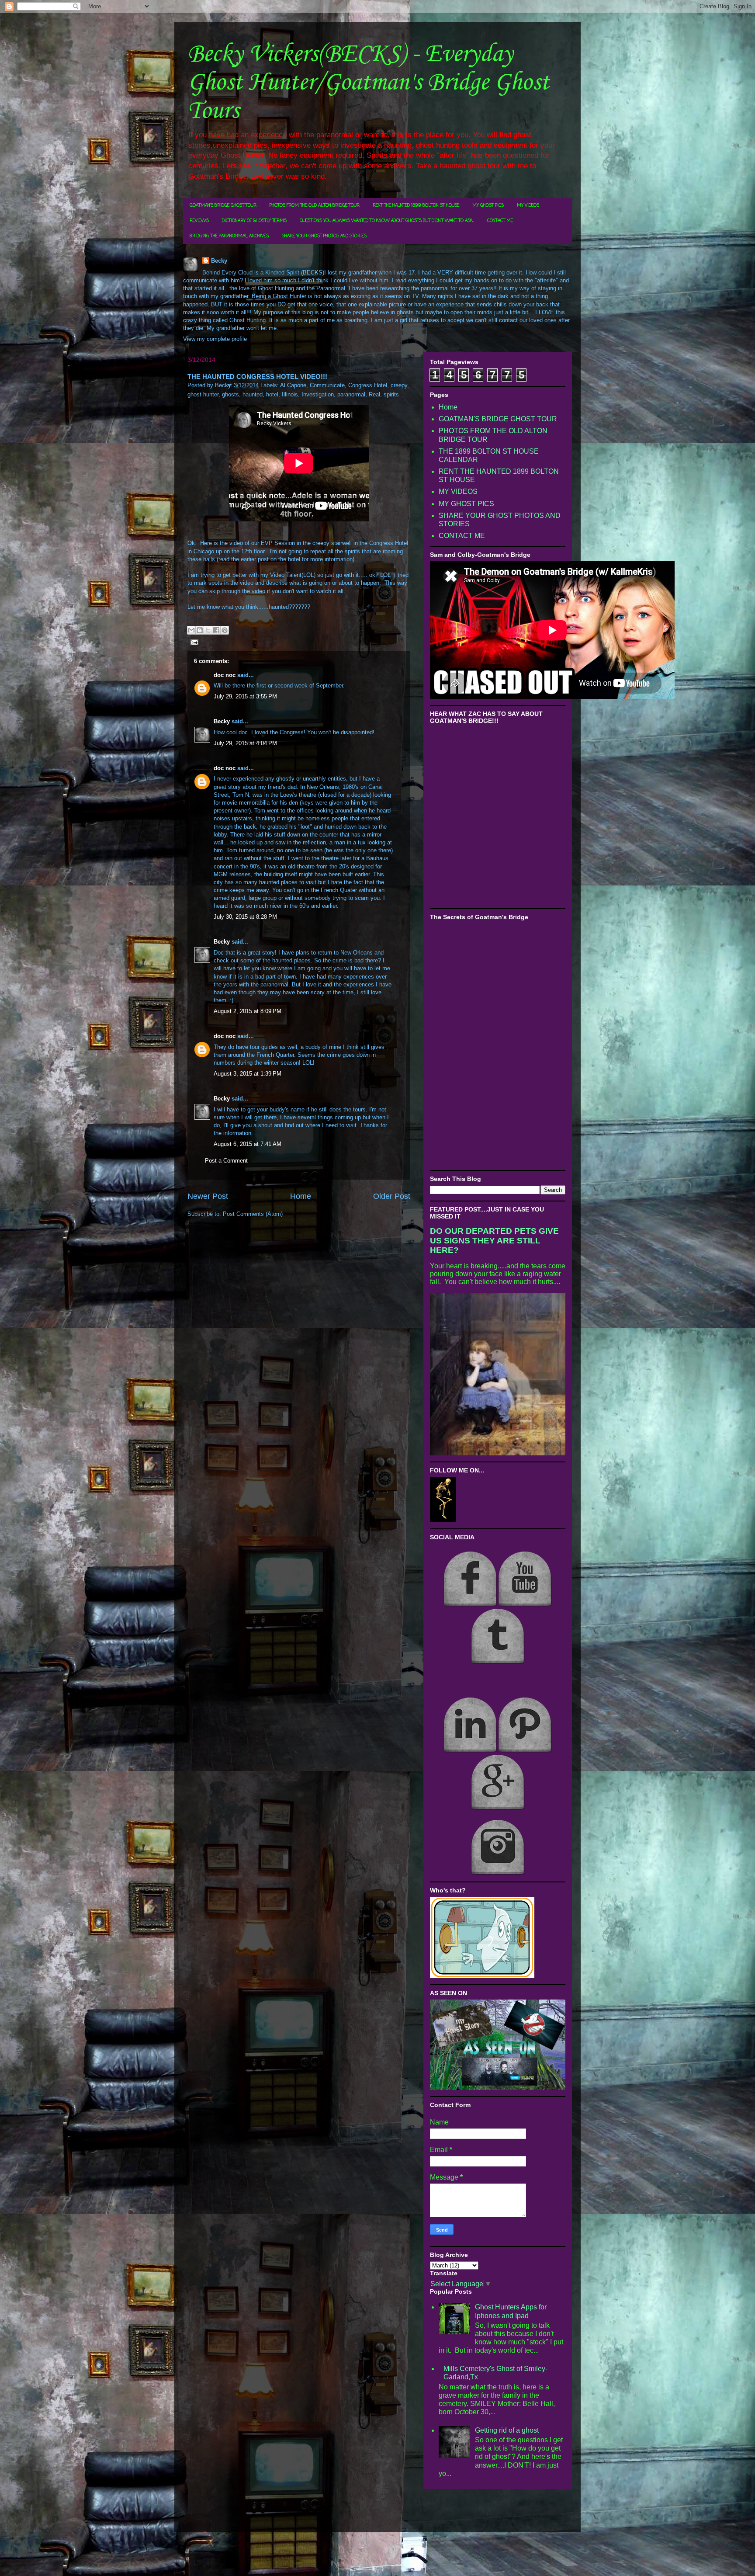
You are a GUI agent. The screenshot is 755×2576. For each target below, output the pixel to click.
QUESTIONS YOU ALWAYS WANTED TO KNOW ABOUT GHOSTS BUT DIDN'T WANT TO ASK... (387, 221)
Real (374, 394)
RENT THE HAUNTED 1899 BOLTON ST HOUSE (416, 206)
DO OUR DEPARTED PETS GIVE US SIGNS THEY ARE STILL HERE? (494, 1241)
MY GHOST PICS (488, 206)
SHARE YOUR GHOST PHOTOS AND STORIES (324, 236)
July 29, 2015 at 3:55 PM (245, 696)
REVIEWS (199, 221)
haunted (253, 394)
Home (301, 1196)
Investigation (318, 394)
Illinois (290, 394)
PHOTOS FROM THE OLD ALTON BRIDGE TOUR (315, 206)
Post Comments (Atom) (253, 1214)
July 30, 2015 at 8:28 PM (245, 917)
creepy (399, 385)
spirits (391, 394)
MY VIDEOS (528, 206)
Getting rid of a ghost (507, 2430)
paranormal (351, 394)
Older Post (392, 1196)
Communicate (327, 385)
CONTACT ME (500, 221)
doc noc (225, 675)
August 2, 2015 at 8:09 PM (248, 1011)
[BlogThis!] (200, 630)
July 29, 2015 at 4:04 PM (245, 743)
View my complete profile (215, 339)
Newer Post (208, 1196)
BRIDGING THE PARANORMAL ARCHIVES (229, 236)
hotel (272, 394)
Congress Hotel (368, 385)
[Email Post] (193, 642)
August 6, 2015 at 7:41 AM (248, 1144)
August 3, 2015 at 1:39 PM (248, 1074)
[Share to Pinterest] (225, 630)
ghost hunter (203, 394)
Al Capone (293, 385)
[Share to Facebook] (216, 630)
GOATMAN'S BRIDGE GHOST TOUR (223, 206)
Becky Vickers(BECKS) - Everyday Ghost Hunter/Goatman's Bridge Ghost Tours (368, 83)
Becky (219, 261)
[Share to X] (208, 630)
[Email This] (191, 630)
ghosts (230, 394)
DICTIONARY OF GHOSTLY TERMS (254, 221)
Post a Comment (226, 1161)
